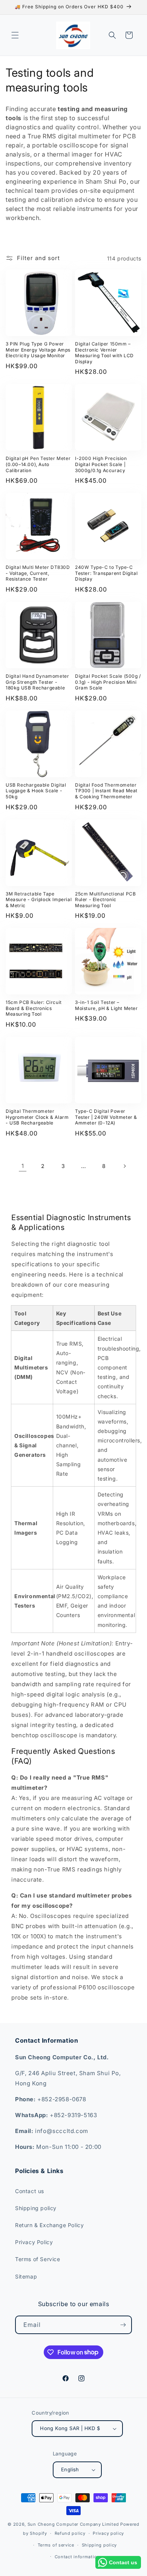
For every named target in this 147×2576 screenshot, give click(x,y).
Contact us (30, 2191)
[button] (15, 35)
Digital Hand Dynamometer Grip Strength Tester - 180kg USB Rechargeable (37, 682)
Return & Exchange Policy (49, 2225)
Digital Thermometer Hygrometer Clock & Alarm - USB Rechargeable (37, 1117)
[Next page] (124, 1166)
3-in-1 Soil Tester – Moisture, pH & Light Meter (106, 1005)
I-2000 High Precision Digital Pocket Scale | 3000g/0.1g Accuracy (101, 464)
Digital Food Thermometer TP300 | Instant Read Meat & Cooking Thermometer (106, 791)
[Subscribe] (123, 2325)
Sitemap (26, 2276)
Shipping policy (36, 2208)
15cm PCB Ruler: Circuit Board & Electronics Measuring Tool (34, 1008)
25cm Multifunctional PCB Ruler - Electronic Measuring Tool (105, 900)
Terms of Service (38, 2259)
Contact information (77, 2557)
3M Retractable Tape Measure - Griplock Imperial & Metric (39, 900)
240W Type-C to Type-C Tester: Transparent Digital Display (106, 573)
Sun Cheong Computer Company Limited (73, 2524)
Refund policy (70, 2533)
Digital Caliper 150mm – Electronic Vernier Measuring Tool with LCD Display (104, 353)
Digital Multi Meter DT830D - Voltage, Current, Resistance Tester (38, 573)
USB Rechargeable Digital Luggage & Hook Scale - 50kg (36, 791)
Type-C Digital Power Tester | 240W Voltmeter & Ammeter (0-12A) (106, 1117)
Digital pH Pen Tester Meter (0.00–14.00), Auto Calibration (38, 464)
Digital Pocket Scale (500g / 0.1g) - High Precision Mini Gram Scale (108, 682)
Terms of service (56, 2545)
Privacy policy (108, 2533)
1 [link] (23, 1166)
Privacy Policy (34, 2242)
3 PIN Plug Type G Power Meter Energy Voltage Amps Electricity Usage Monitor (38, 350)
